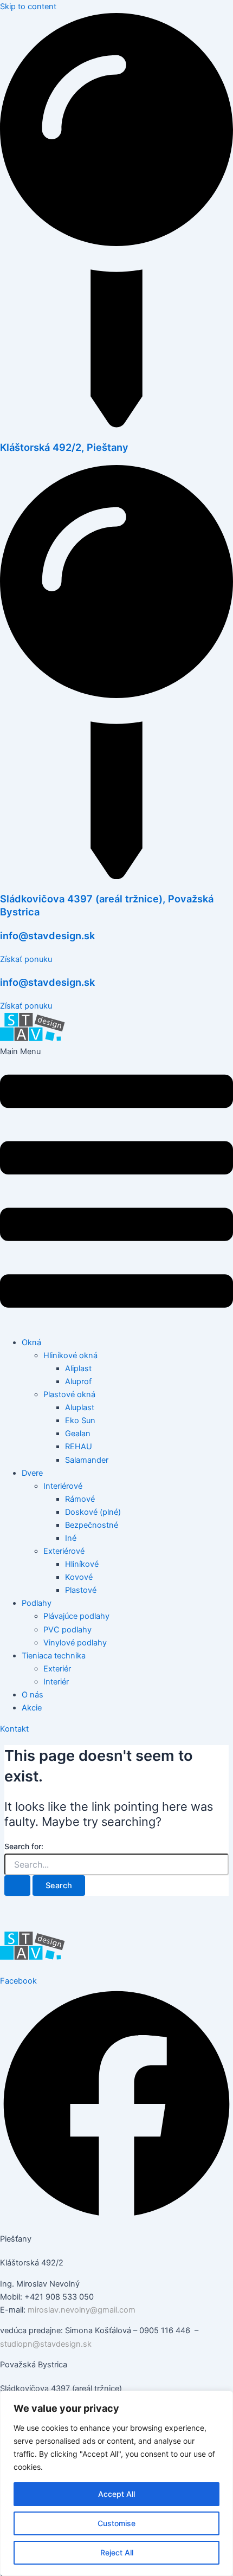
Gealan (78, 1434)
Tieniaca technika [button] (54, 1656)
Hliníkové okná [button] (70, 1355)
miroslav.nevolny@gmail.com (82, 2310)
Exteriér (57, 1669)
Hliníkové (82, 1564)
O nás (33, 1695)
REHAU (79, 1447)
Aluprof (78, 1381)
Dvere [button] (32, 1473)
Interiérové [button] (63, 1486)
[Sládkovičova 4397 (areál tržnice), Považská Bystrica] (116, 876)
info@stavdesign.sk (47, 935)
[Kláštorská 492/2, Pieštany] (116, 425)
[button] (116, 1187)
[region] (116, 2483)
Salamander (87, 1460)
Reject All (117, 2552)
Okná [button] (31, 1342)
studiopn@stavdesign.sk (46, 2344)
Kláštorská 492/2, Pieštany (64, 447)
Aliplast (78, 1368)
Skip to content (28, 7)
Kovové (79, 1577)
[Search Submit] (17, 1886)
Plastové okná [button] (69, 1394)
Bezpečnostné (92, 1525)
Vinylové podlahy (75, 1643)
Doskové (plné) (93, 1512)
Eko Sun (80, 1421)
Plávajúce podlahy (76, 1616)
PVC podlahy (67, 1630)
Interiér (56, 1682)
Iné (71, 1538)
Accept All (116, 2494)
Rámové (80, 1499)
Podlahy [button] (37, 1603)
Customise (116, 2523)
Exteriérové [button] (64, 1551)
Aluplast (80, 1408)
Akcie (32, 1708)
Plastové (81, 1590)
